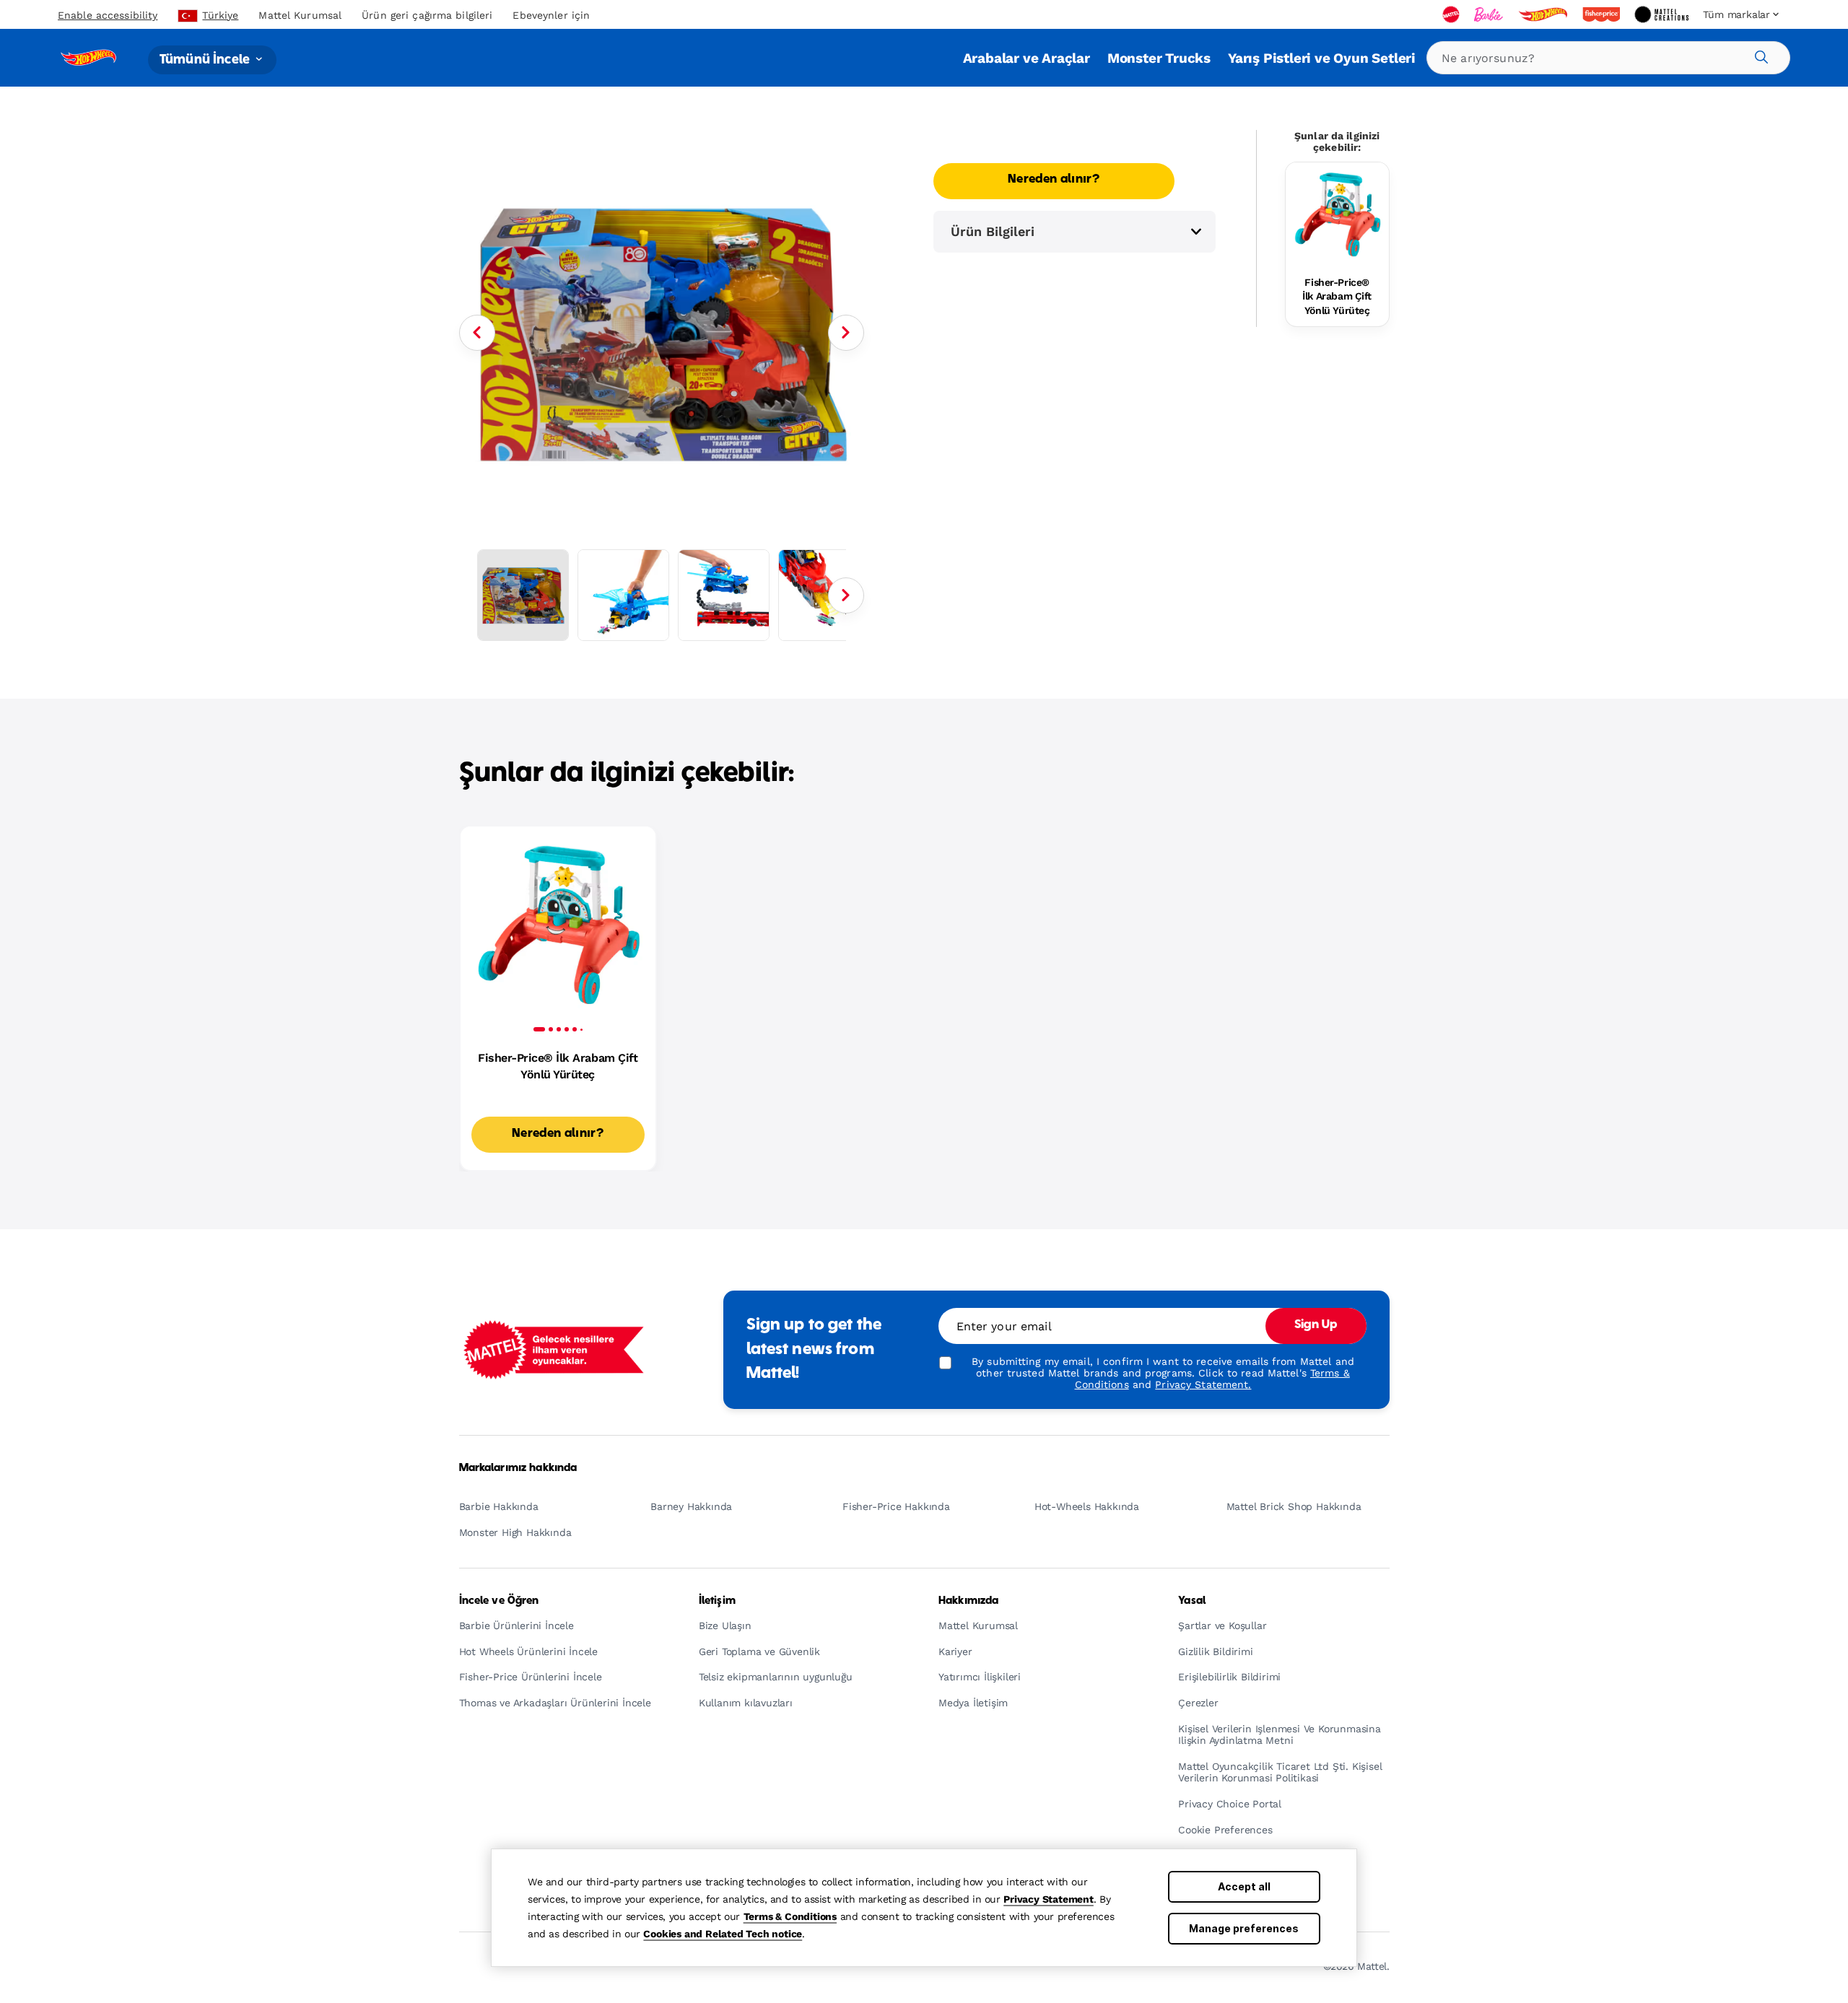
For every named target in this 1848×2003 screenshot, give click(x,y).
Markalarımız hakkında (518, 1468)
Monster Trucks (1159, 58)
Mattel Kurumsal (300, 15)
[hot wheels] (1544, 14)
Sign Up (1316, 1325)
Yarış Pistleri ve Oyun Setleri (1322, 58)
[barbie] (1490, 14)
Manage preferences (1244, 1928)
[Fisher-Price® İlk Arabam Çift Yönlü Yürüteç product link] (1337, 214)
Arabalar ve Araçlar (1027, 58)
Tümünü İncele (206, 60)
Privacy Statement (1049, 1899)
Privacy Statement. (1203, 1384)
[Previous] (477, 333)
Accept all (1244, 1886)
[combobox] (1608, 58)
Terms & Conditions (790, 1916)
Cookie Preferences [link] (1225, 1830)
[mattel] (1452, 14)
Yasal (1192, 1601)
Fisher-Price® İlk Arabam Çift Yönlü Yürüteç (1337, 296)
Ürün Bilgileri (993, 231)
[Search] (1759, 55)
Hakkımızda (968, 1601)
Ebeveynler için (551, 15)
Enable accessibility (108, 15)
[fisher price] (1603, 14)
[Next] (846, 333)
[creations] (1663, 14)
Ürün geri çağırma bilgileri (427, 15)
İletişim (717, 1601)
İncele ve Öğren (499, 1601)
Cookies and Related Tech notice (723, 1934)
